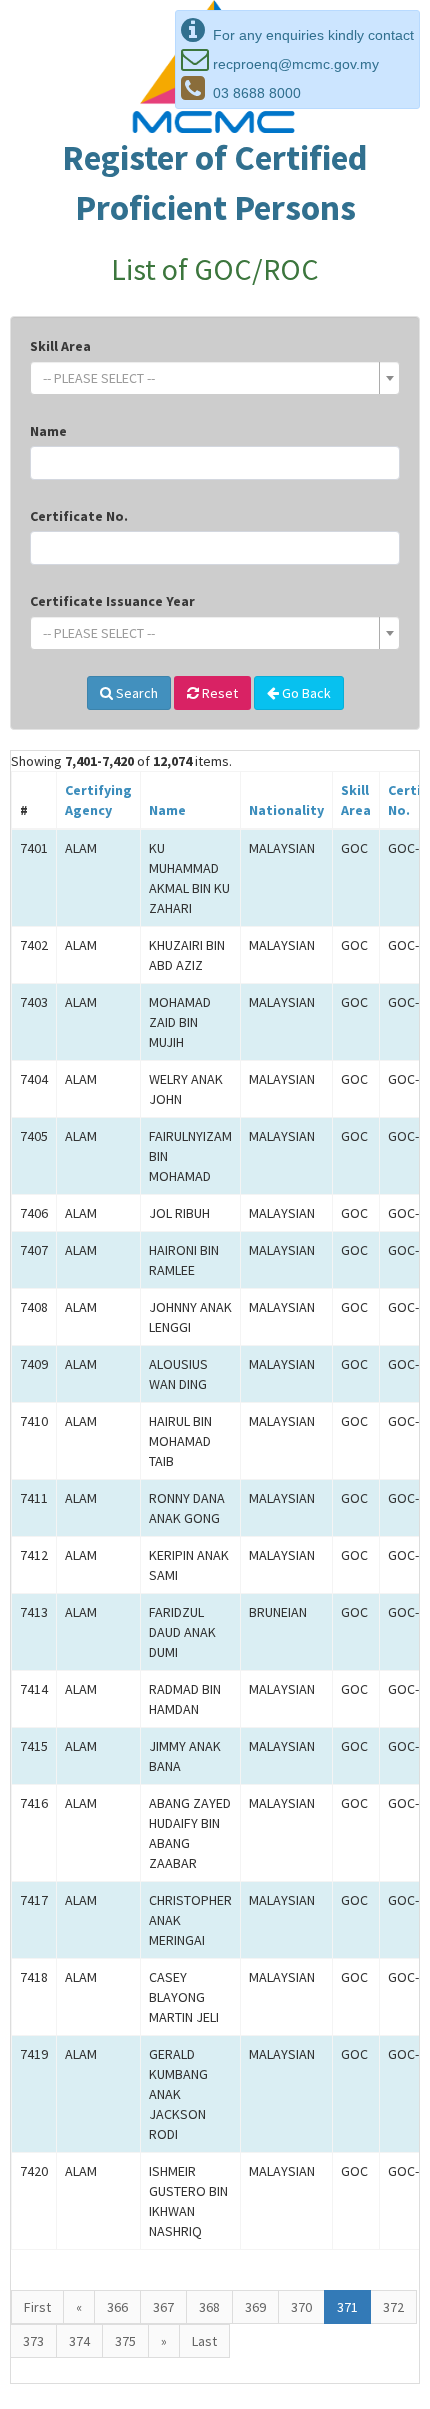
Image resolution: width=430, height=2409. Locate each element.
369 (255, 2307)
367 (163, 2307)
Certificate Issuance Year (112, 601)
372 (393, 2307)
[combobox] (215, 378)
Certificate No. (79, 516)
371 (347, 2307)
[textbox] (209, 378)
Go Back (305, 693)
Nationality (286, 810)
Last (204, 2341)
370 (301, 2307)
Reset (218, 693)
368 (209, 2307)
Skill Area (60, 346)
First (37, 2307)
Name (48, 431)
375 (125, 2341)
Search (135, 693)
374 (79, 2341)
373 (33, 2341)
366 (117, 2307)
